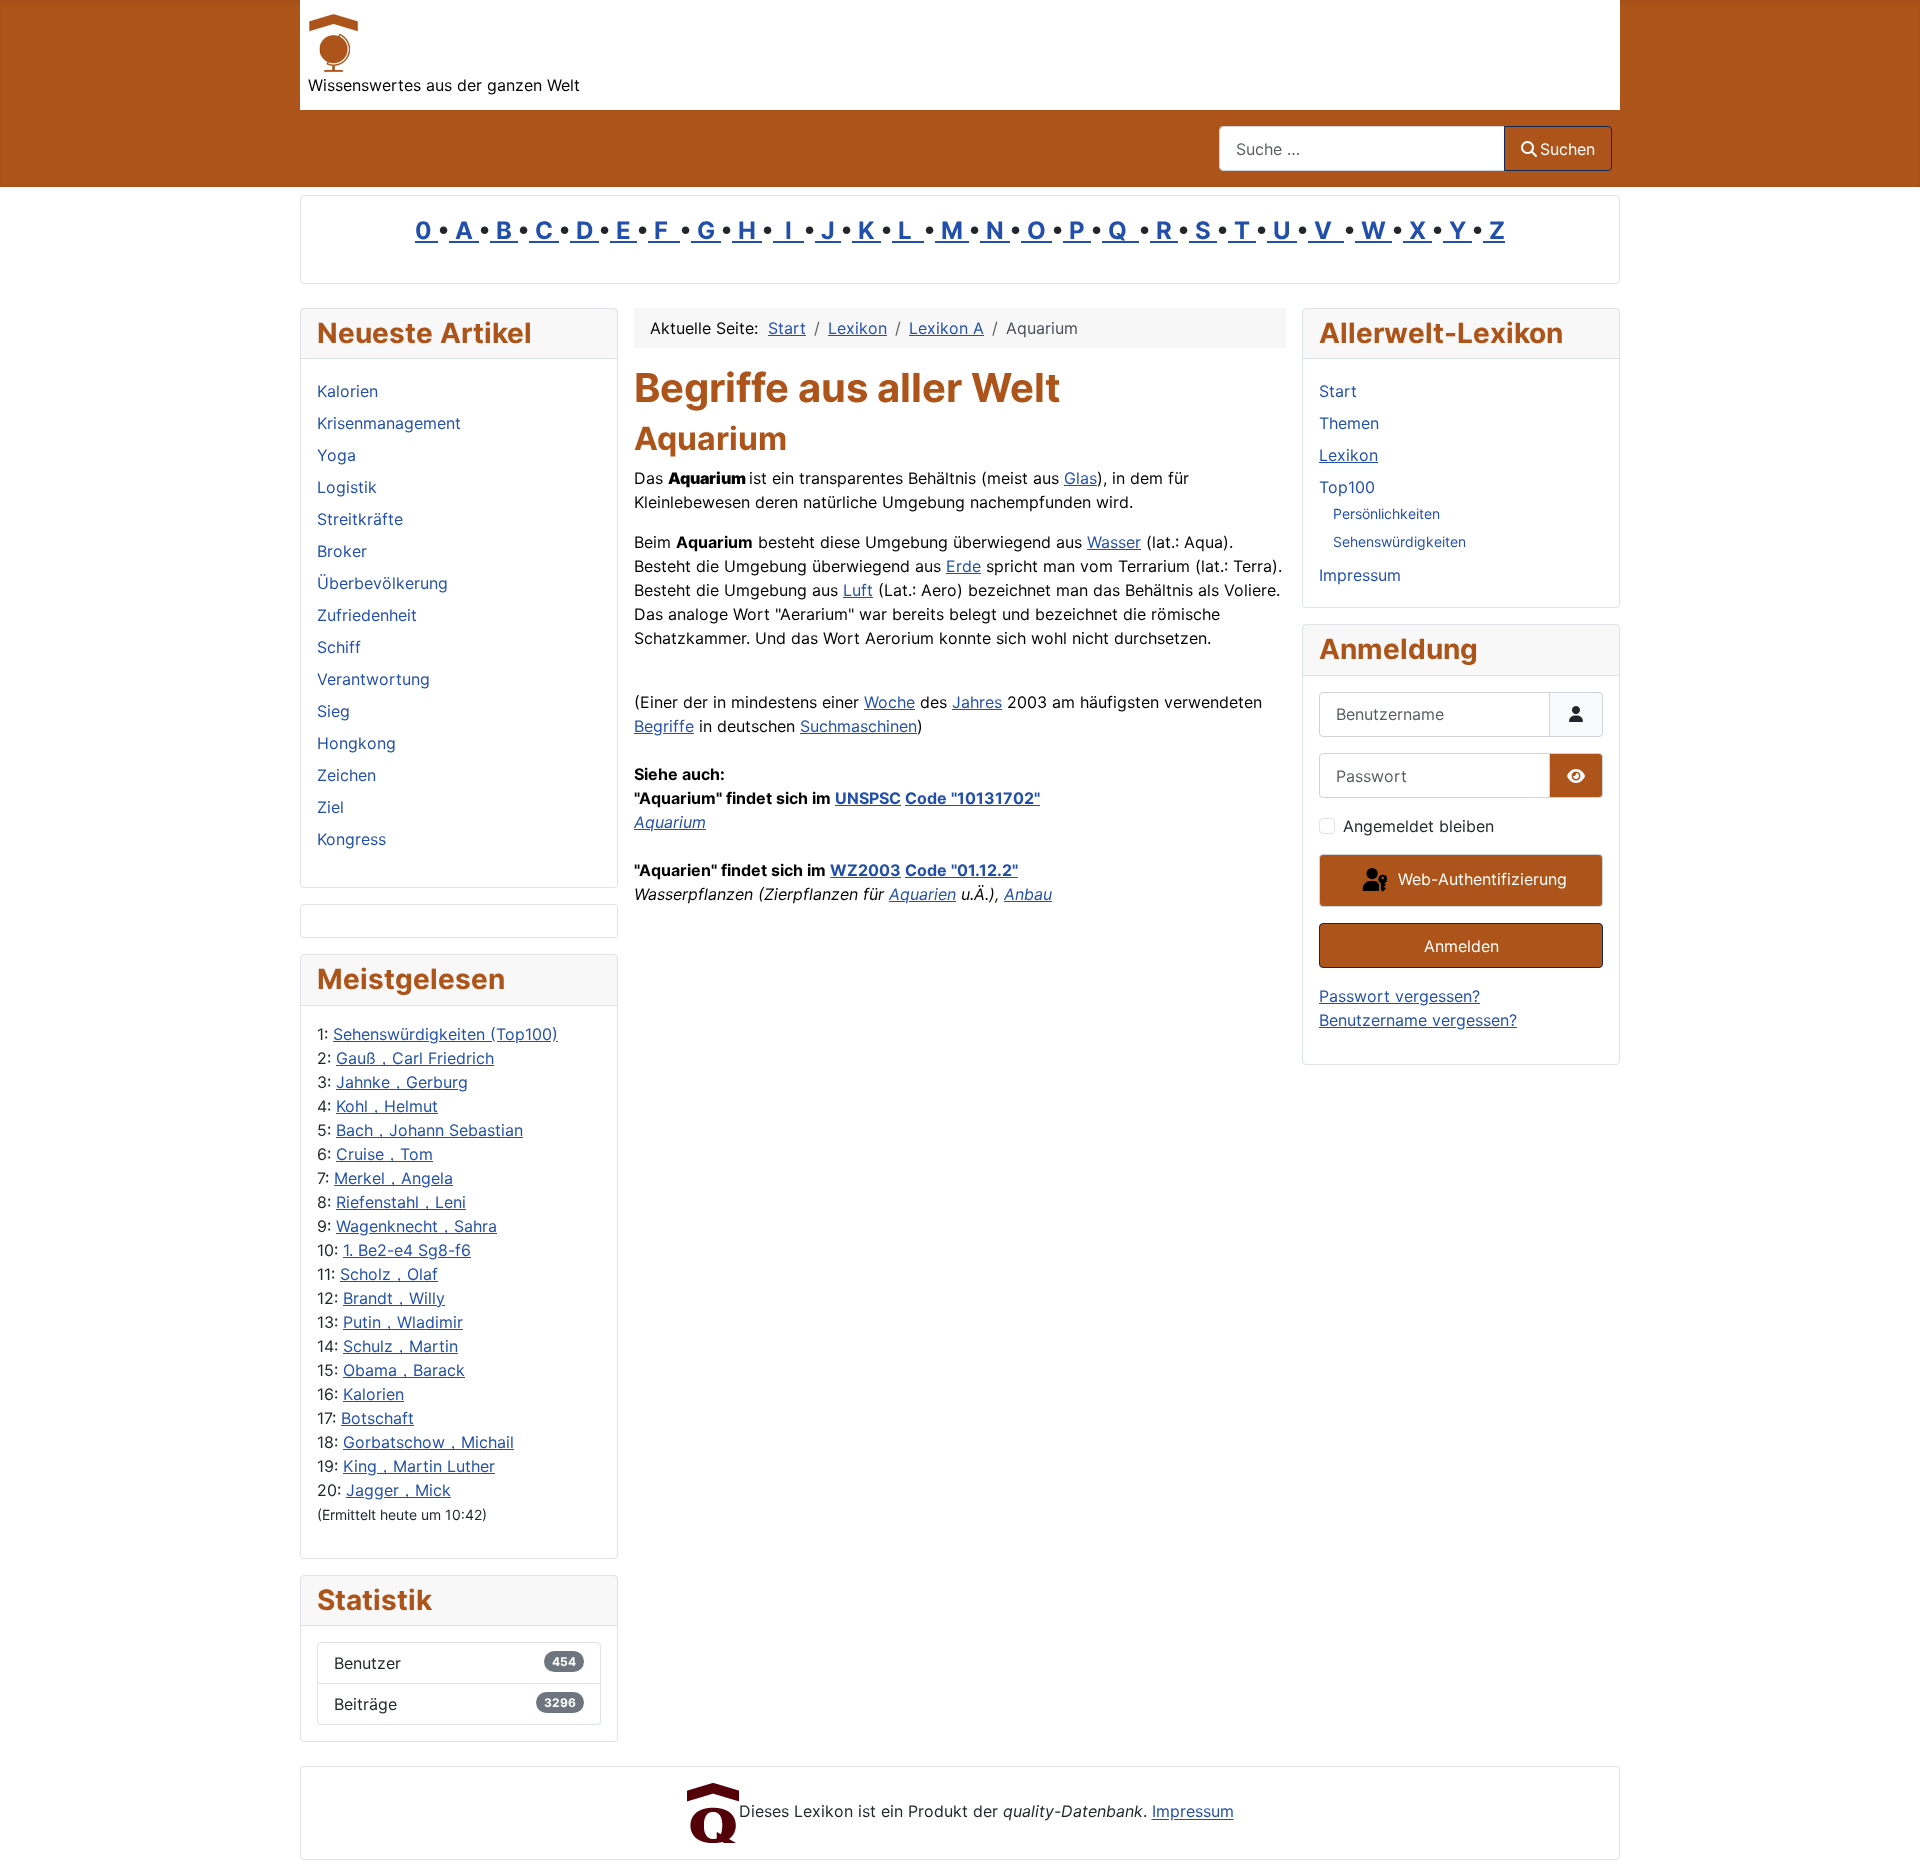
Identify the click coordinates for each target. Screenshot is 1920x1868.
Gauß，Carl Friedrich (415, 1058)
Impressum (1360, 575)
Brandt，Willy (394, 1298)
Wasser (1114, 542)
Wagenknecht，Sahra (416, 1226)
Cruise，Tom (384, 1154)
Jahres (977, 702)
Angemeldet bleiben (1418, 826)
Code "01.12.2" (961, 870)
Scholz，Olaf (389, 1274)
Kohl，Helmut (387, 1106)
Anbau (1028, 894)
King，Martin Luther (419, 1466)
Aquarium (670, 822)
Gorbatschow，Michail (428, 1442)
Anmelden (1461, 946)
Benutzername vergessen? (1418, 1020)
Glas (1080, 478)
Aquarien (922, 894)
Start (1338, 391)
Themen (1349, 423)
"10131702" (993, 798)
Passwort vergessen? (1399, 996)
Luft (858, 590)
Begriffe (664, 726)
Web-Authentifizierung (1480, 879)
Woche (889, 702)
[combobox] (1362, 148)
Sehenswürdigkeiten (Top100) (445, 1034)
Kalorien (373, 1394)
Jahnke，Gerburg (402, 1082)
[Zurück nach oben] (1885, 1831)
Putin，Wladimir (403, 1322)
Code (926, 798)
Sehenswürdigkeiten (1399, 541)
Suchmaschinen (858, 726)
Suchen (1567, 149)
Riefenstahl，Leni (401, 1202)
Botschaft (377, 1418)
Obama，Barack (404, 1370)
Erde (963, 566)
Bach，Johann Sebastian (429, 1130)
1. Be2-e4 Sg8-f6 (407, 1250)
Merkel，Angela (393, 1178)
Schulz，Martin (400, 1346)
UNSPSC (868, 798)
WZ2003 (865, 870)
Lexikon (1348, 455)
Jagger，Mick (398, 1490)
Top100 (1347, 487)
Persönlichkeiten (1386, 513)
